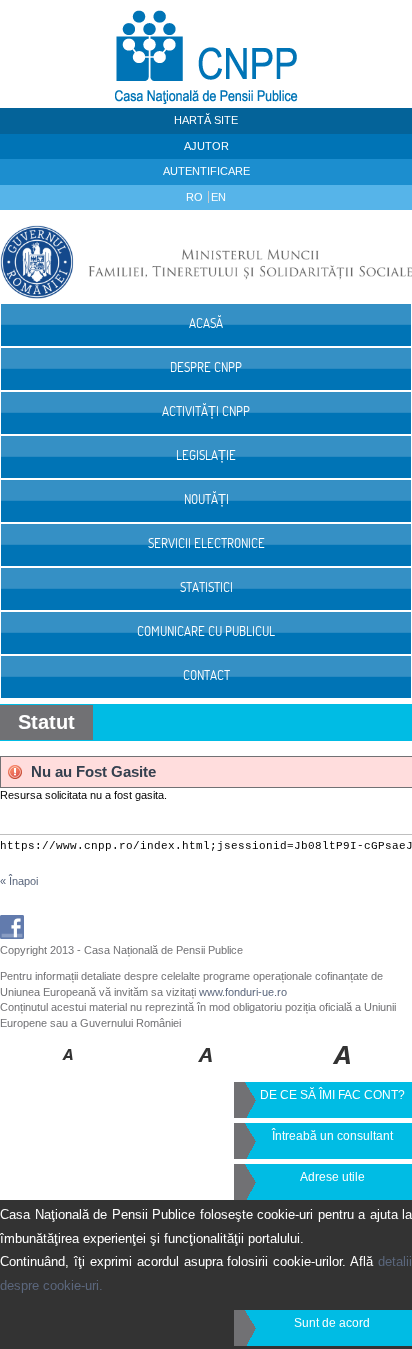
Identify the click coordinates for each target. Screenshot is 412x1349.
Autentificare (206, 171)
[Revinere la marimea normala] (68, 1069)
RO (196, 197)
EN (218, 197)
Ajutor (206, 146)
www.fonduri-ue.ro (243, 992)
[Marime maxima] (343, 1069)
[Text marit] (206, 1069)
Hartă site (206, 120)
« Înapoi (19, 881)
